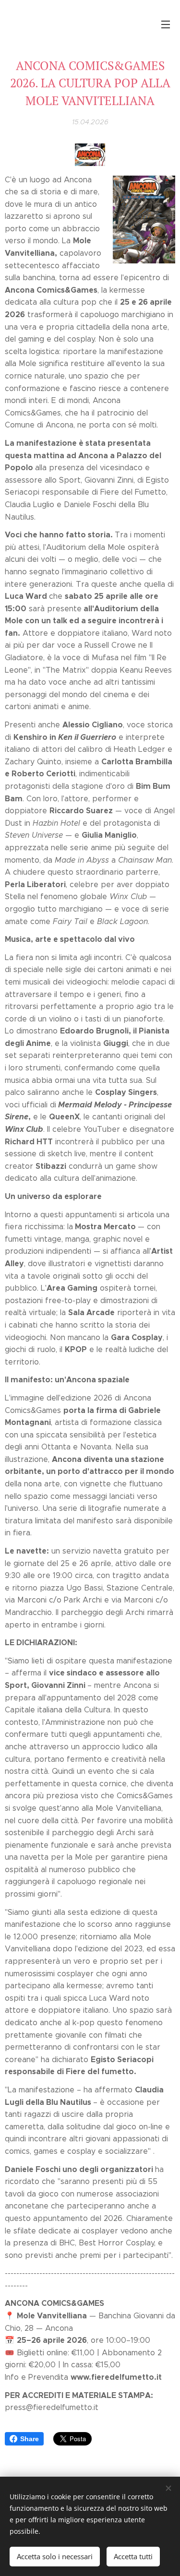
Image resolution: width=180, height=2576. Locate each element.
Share (30, 2439)
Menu (166, 24)
